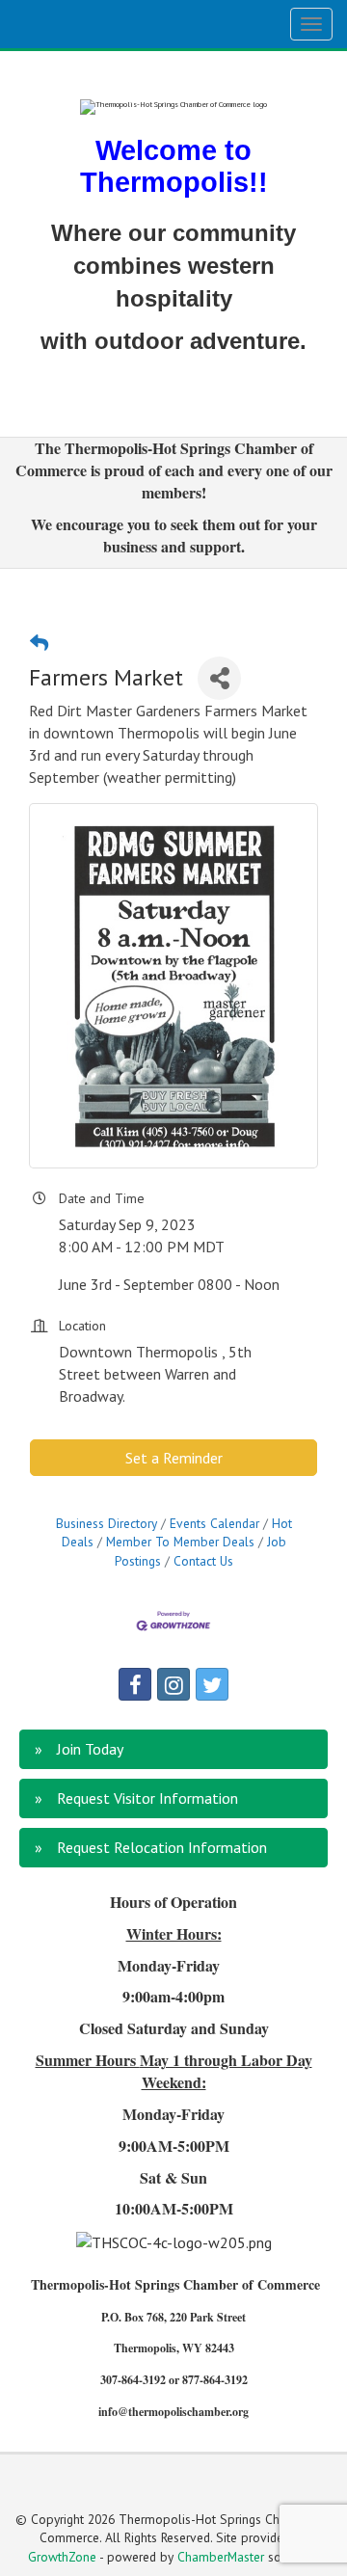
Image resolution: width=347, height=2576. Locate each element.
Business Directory (107, 1523)
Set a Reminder (174, 1458)
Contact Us (203, 1561)
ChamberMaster (221, 2557)
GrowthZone (62, 2557)
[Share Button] (219, 678)
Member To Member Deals (180, 1542)
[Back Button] (39, 643)
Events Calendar (214, 1523)
